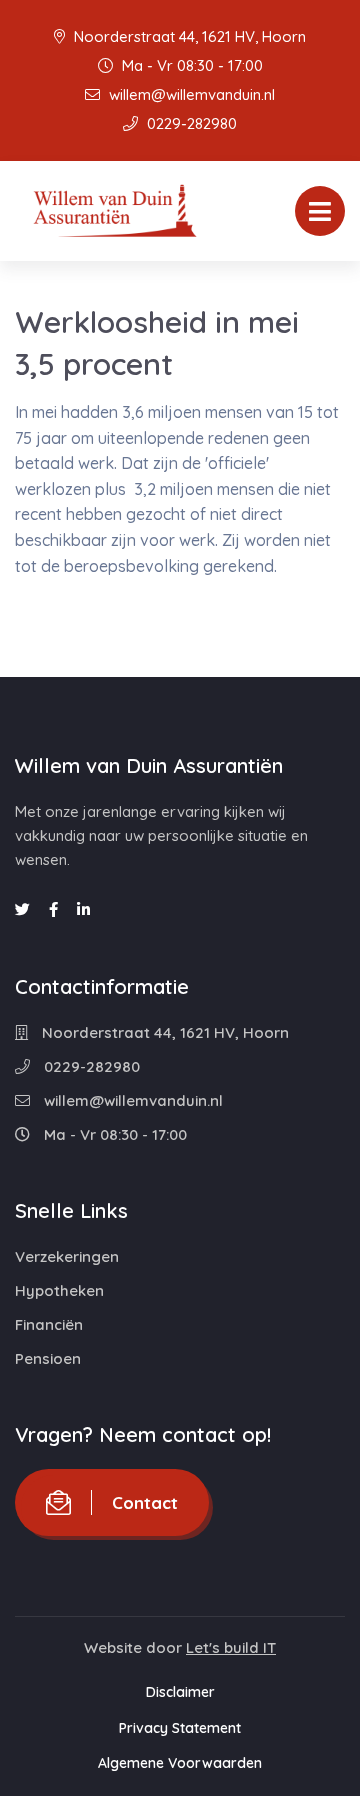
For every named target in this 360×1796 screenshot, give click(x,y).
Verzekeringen (67, 1256)
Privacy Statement (180, 1728)
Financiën (49, 1324)
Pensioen (48, 1358)
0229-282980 (190, 123)
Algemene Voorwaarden (180, 1763)
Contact (145, 1502)
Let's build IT (231, 1647)
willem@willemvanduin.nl (190, 94)
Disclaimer (180, 1692)
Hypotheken (59, 1290)
